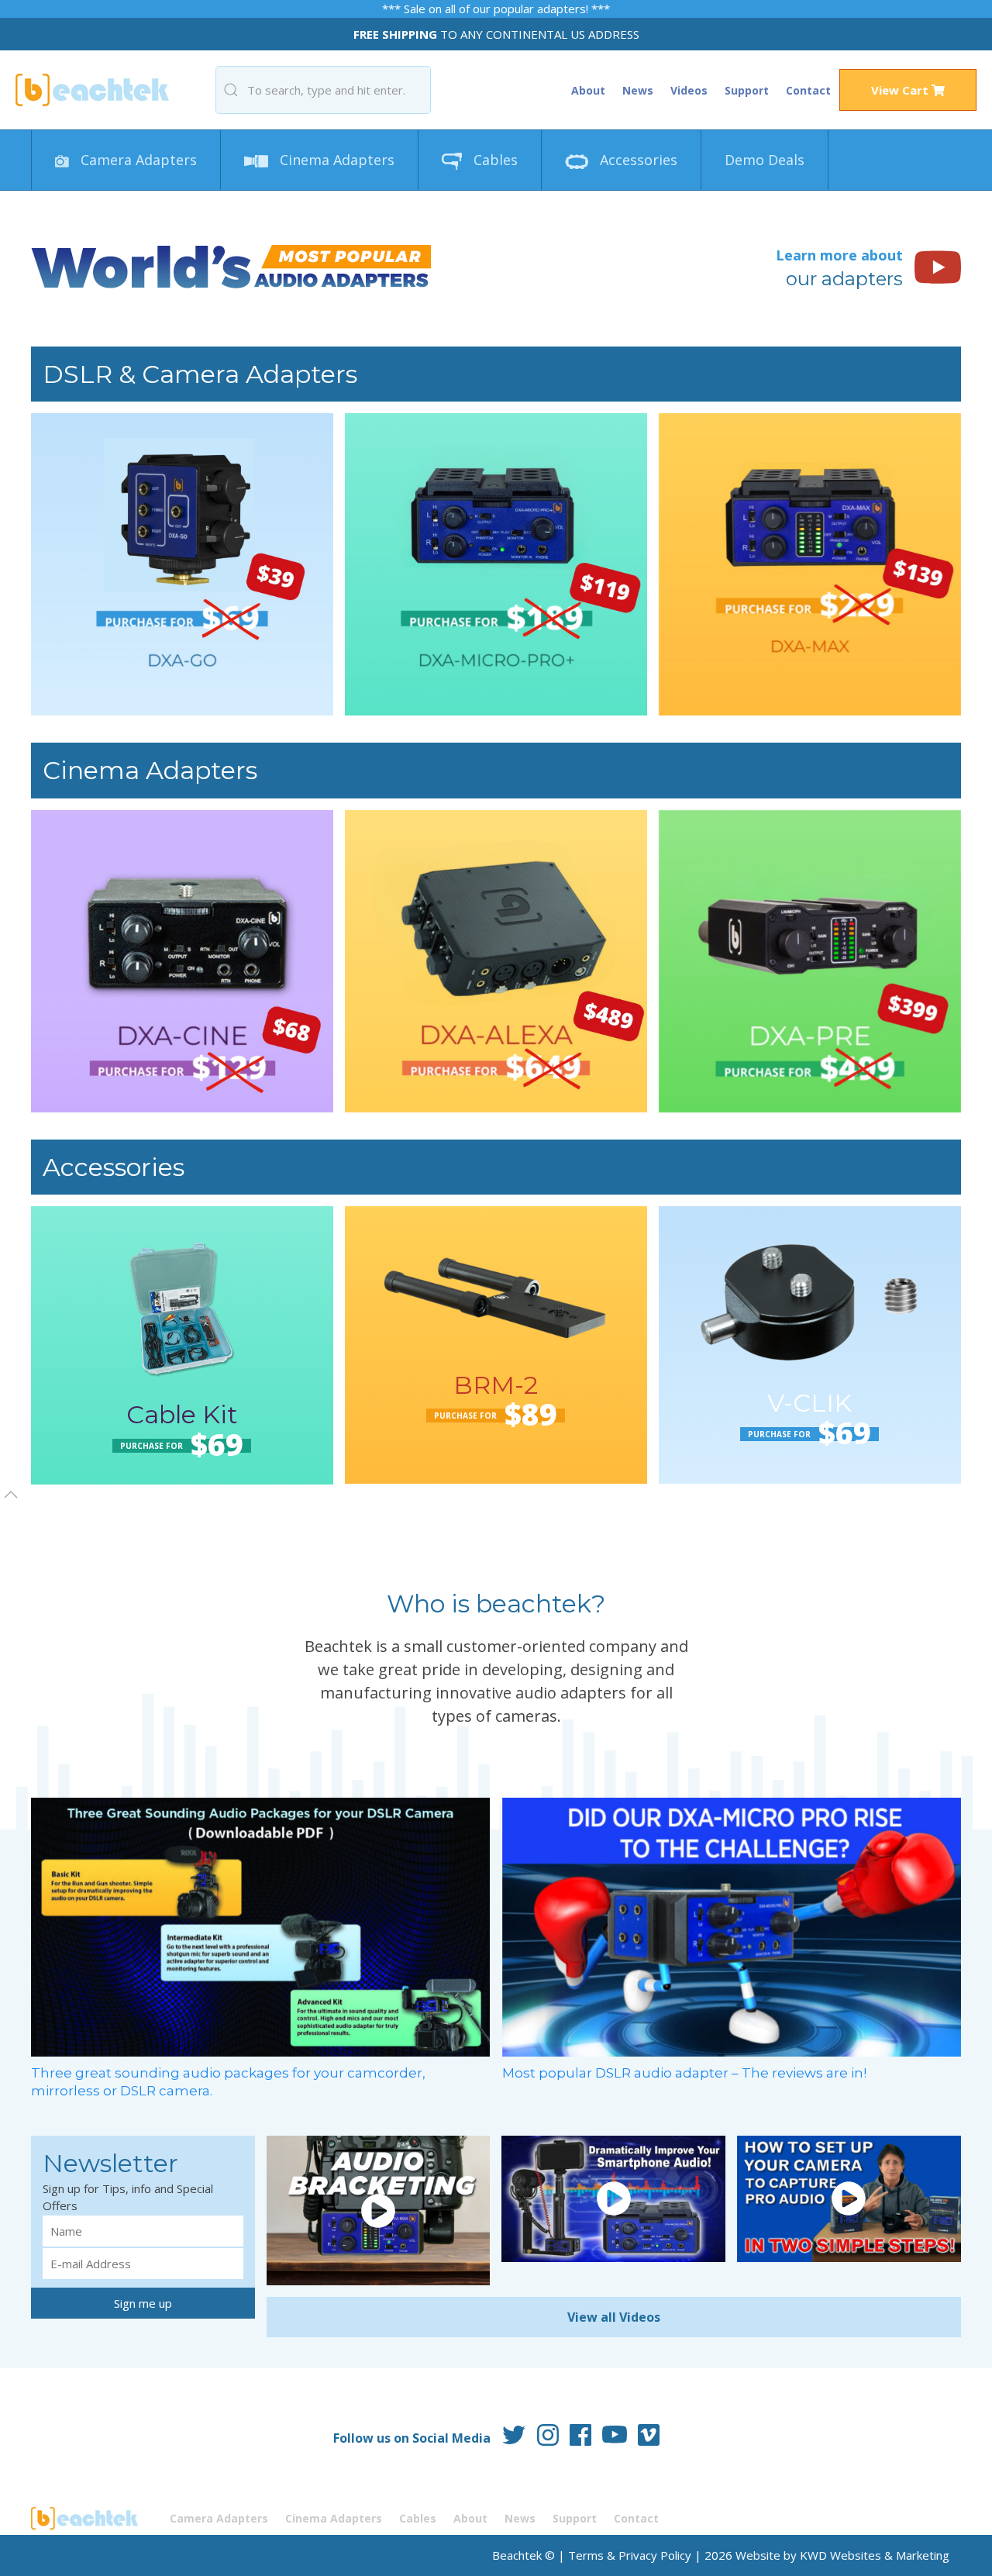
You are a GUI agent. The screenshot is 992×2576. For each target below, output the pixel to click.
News (638, 90)
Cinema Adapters (335, 160)
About (588, 90)
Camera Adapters (137, 160)
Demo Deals (765, 160)
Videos (689, 90)
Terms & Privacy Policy (630, 2555)
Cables (494, 160)
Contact (808, 90)
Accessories (637, 160)
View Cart (901, 90)
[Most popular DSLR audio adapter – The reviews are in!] (732, 1926)
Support (747, 90)
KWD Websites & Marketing (875, 2555)
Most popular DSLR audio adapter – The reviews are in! (684, 2073)
